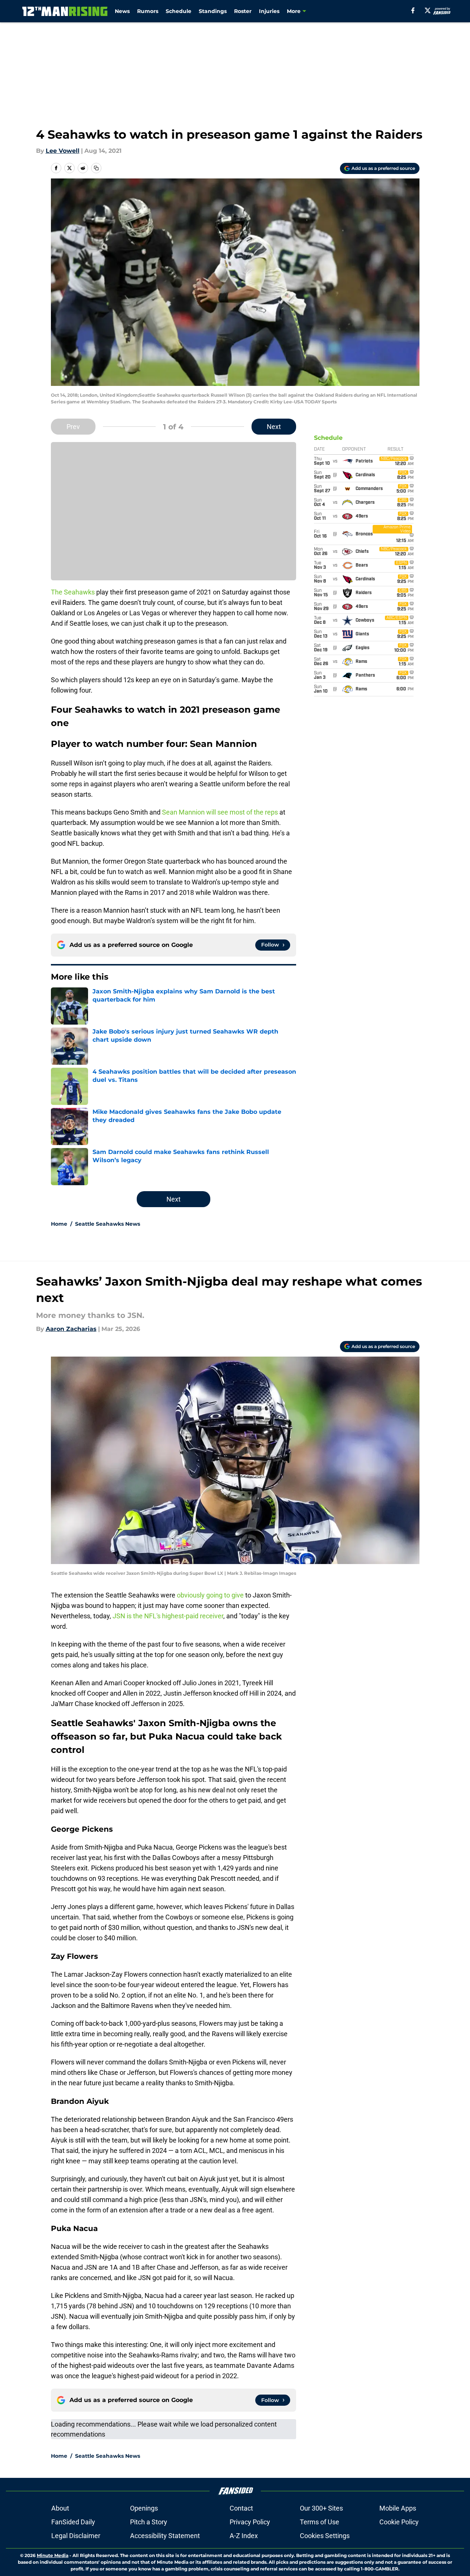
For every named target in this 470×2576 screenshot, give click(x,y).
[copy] (96, 168)
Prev (73, 427)
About (60, 2508)
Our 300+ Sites (321, 2508)
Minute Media (53, 2555)
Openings (144, 2508)
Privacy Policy (250, 2522)
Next (274, 427)
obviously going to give (210, 1595)
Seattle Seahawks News (108, 1224)
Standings (213, 11)
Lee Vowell (63, 151)
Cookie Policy (399, 2522)
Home (59, 1224)
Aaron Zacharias (71, 1329)
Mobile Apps (398, 2508)
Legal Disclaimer (76, 2536)
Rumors (148, 11)
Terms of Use (320, 2522)
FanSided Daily (73, 2522)
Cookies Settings (325, 2536)
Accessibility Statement (165, 2536)
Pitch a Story (149, 2522)
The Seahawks (73, 592)
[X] (428, 10)
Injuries (269, 11)
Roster (243, 11)
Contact (241, 2508)
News (122, 11)
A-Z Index (244, 2536)
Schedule (179, 11)
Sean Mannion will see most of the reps (220, 812)
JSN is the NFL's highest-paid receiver (168, 1616)
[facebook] (413, 10)
